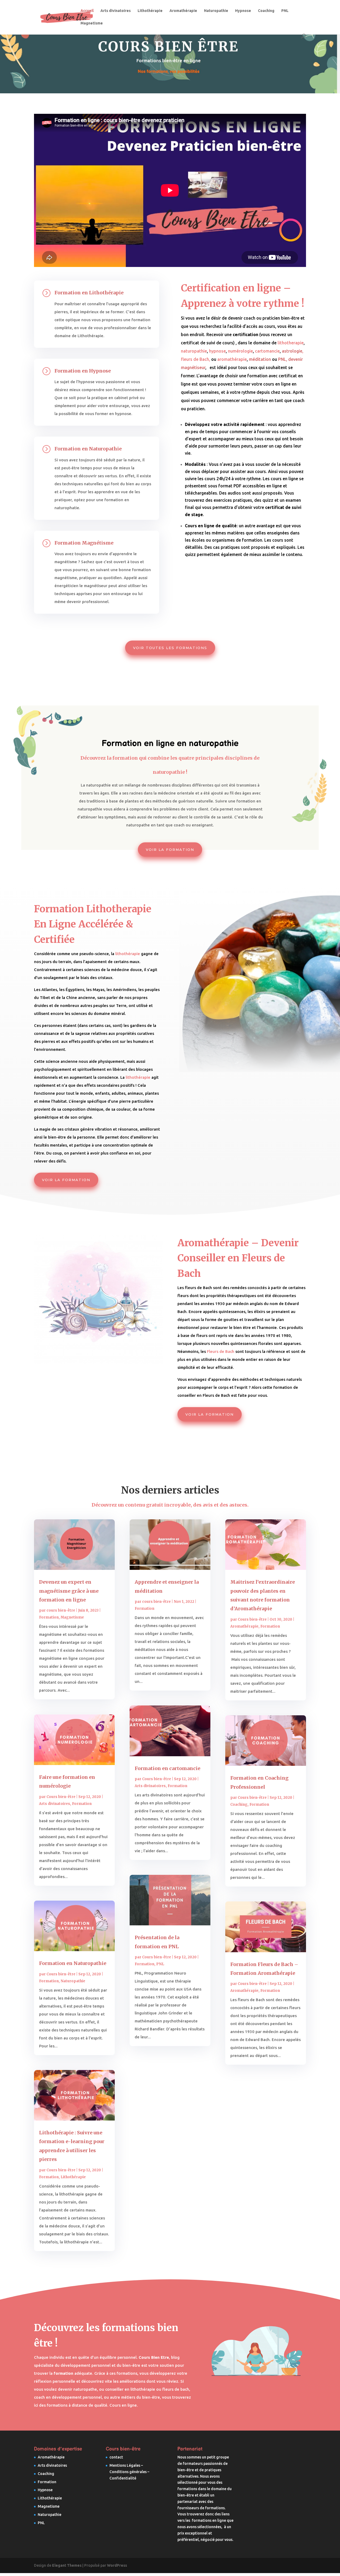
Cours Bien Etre (154, 2357)
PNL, (283, 359)
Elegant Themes (67, 2565)
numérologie (240, 351)
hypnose (217, 351)
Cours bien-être (61, 1797)
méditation (260, 359)
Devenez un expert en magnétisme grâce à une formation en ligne (69, 1591)
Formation (49, 1617)
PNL (285, 11)
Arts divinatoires (116, 11)
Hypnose (243, 11)
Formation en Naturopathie (88, 449)
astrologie (292, 351)
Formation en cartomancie (167, 1768)
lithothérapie (138, 1077)
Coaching (266, 11)
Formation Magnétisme (84, 543)
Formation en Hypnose (83, 371)
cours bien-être (61, 1610)
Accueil (87, 11)
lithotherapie (291, 343)
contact (116, 2457)
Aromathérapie (183, 11)
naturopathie (194, 351)
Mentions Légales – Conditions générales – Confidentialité (129, 2472)
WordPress (117, 2565)
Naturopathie (216, 11)
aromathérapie (232, 359)
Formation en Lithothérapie (89, 293)
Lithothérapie (150, 11)
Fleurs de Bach (220, 1351)
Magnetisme (92, 23)
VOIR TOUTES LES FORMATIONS (170, 648)
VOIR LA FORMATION (170, 850)
